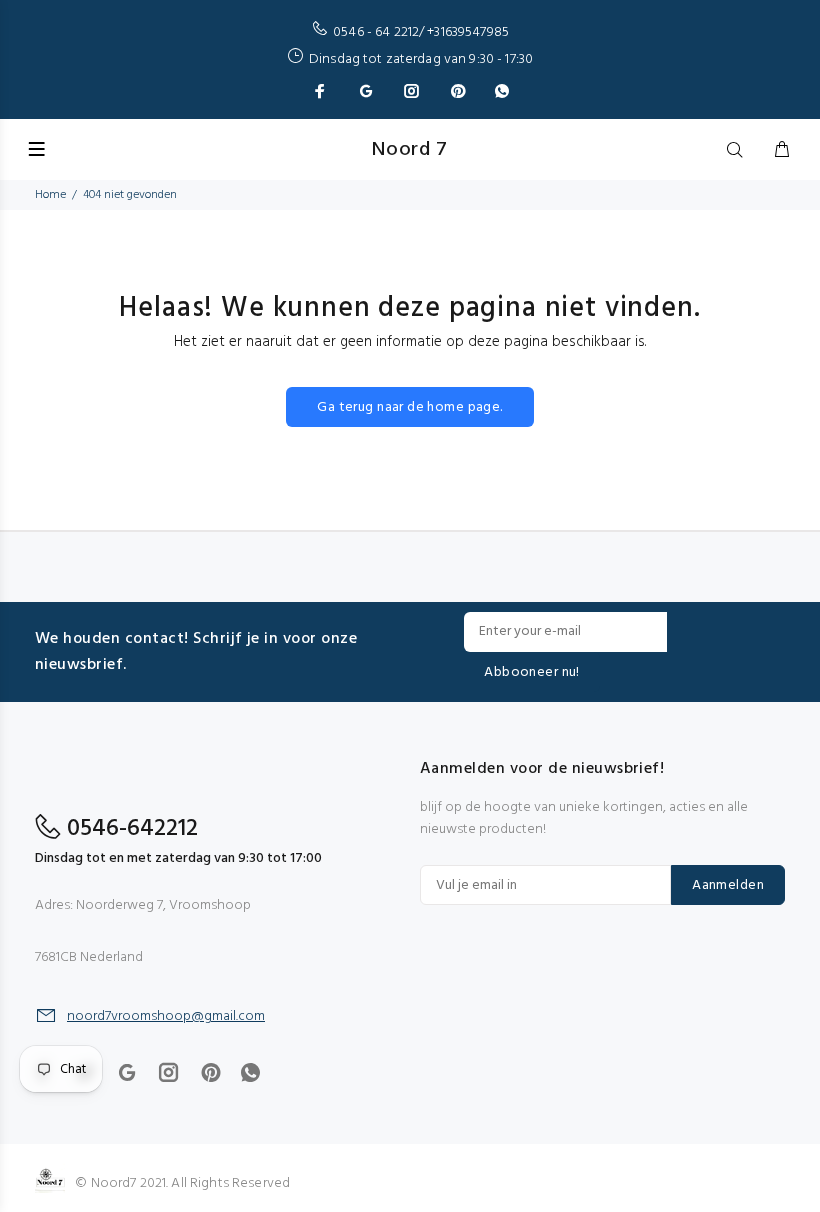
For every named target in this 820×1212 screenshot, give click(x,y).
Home (50, 195)
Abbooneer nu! (531, 672)
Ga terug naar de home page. (409, 407)
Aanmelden (728, 885)
